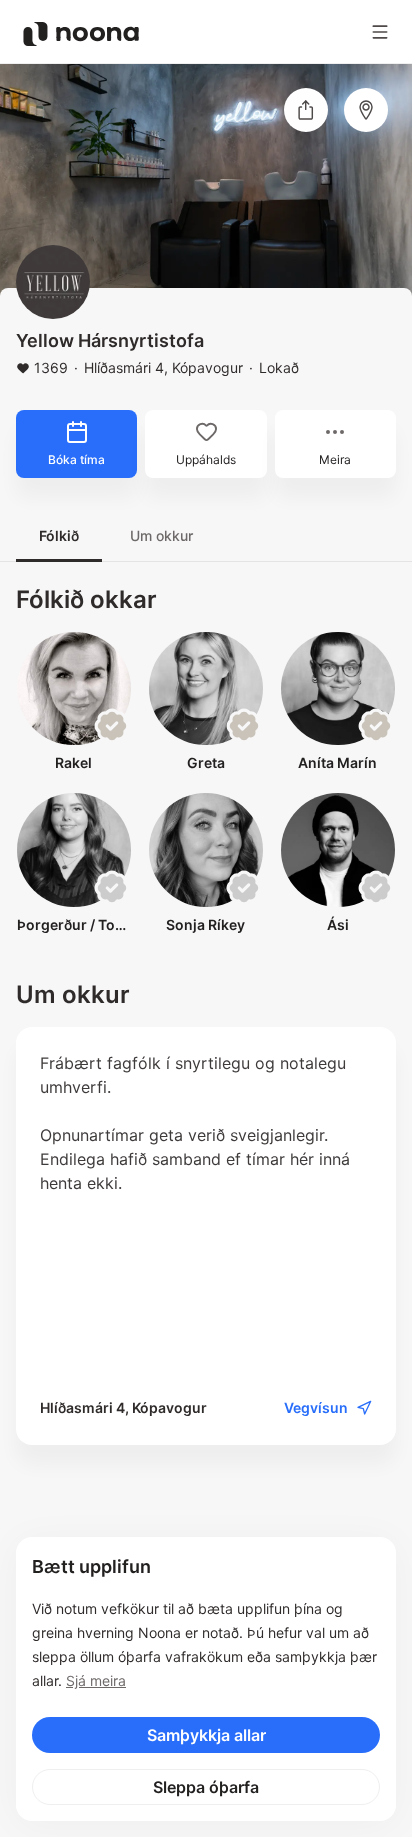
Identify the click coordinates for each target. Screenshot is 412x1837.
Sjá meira (96, 1680)
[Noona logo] (81, 34)
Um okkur (161, 535)
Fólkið (59, 535)
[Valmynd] (380, 32)
